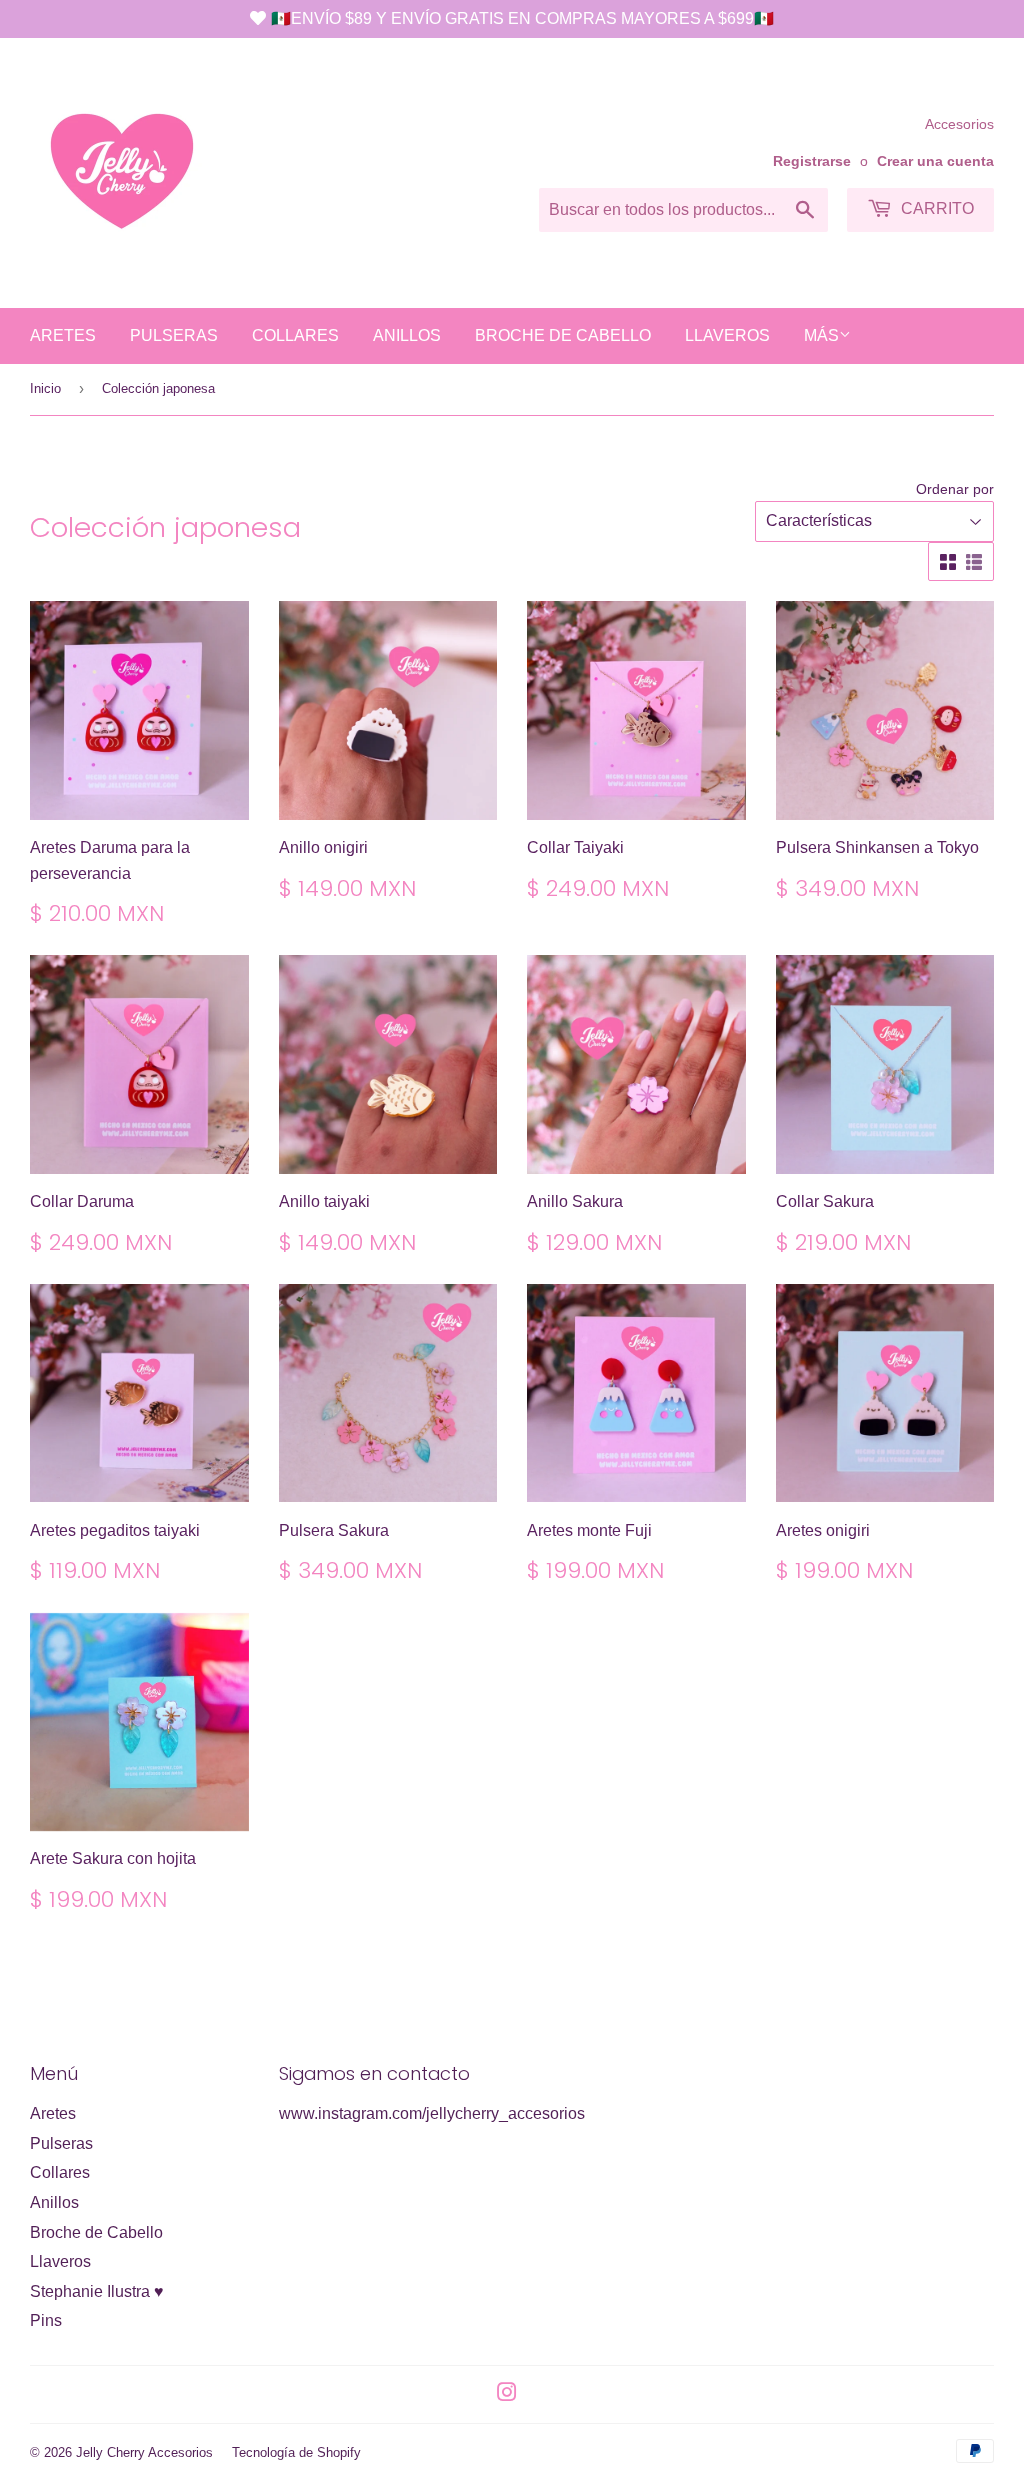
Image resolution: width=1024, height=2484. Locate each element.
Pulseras (174, 335)
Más (821, 335)
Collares (295, 335)
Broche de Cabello (563, 335)
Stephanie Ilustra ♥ (97, 2291)
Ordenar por (955, 489)
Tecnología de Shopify (296, 2452)
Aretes (63, 335)
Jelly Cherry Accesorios (144, 2452)
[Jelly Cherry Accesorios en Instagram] (507, 2394)
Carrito (935, 208)
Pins (46, 2320)
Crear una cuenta (935, 161)
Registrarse (812, 161)
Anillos (407, 335)
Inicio (45, 388)
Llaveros (727, 335)
